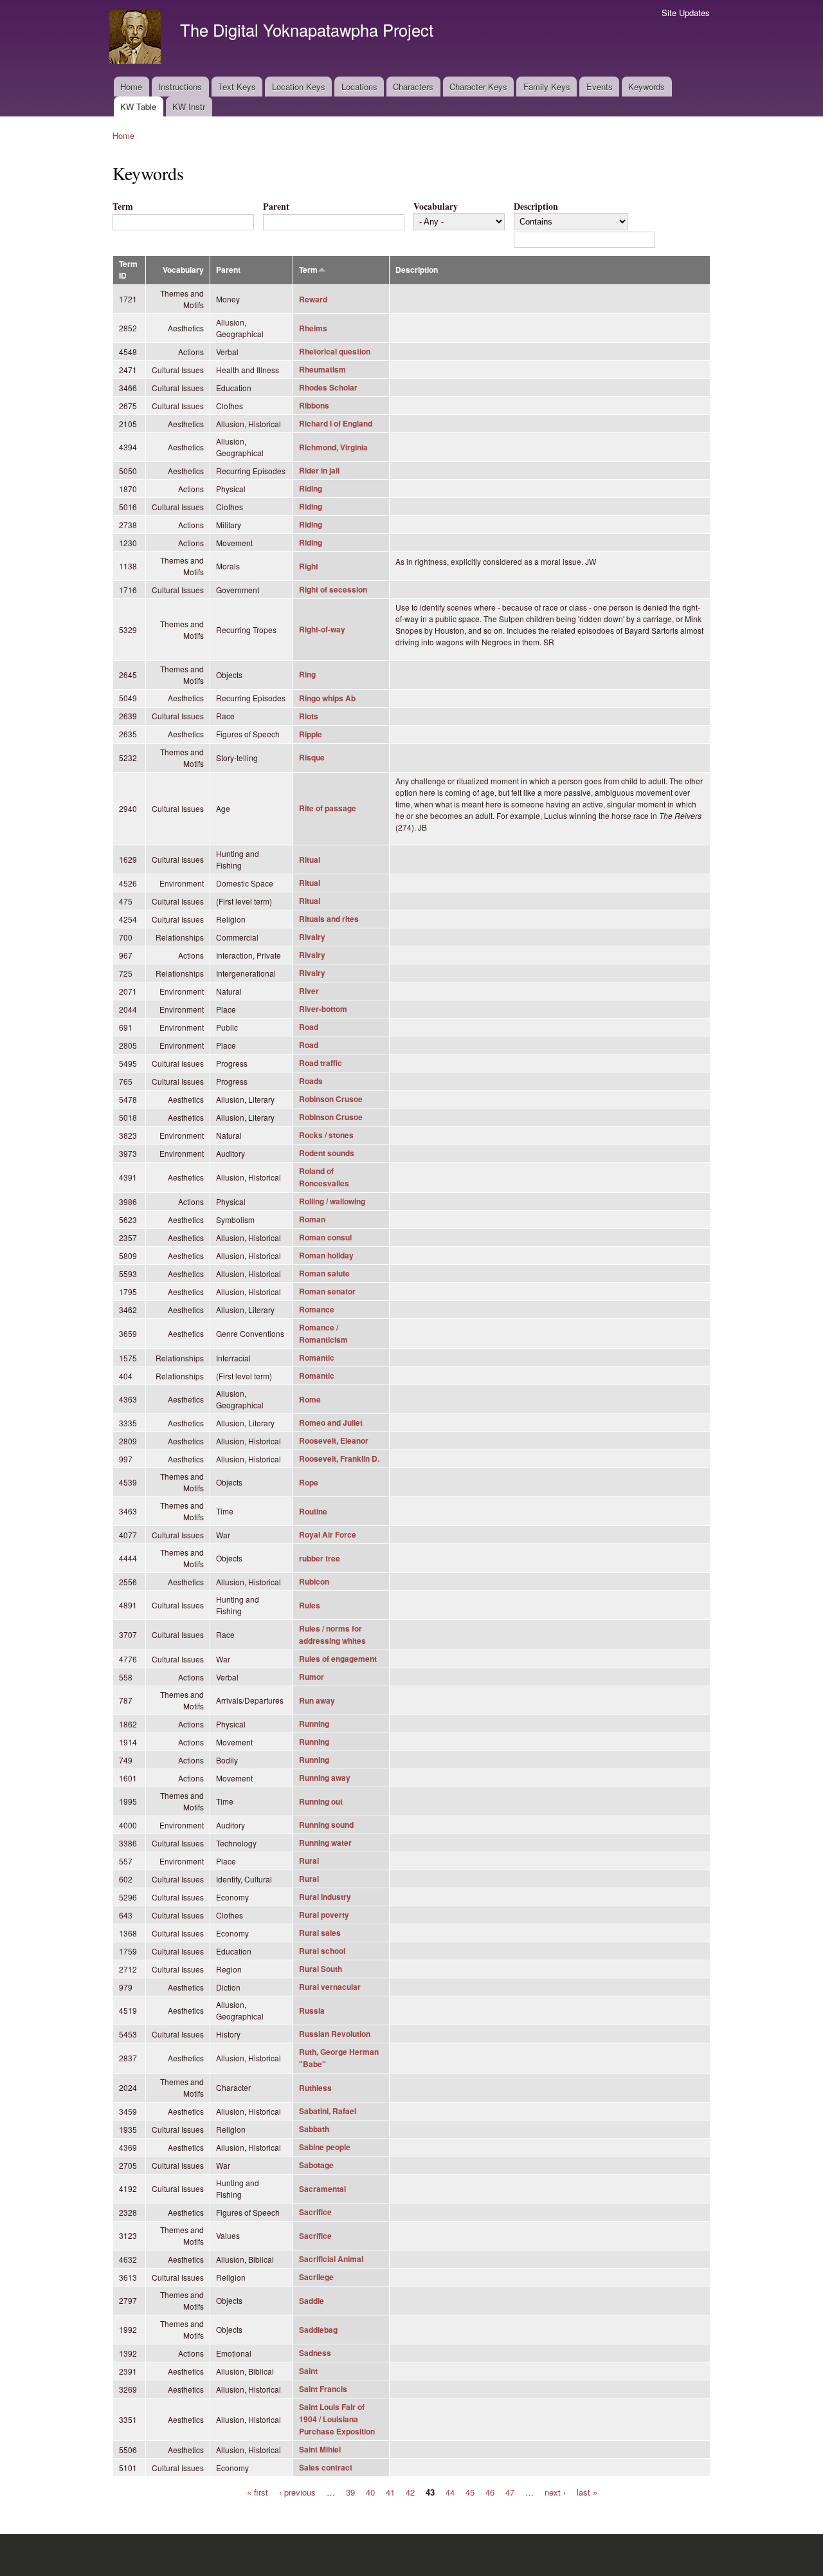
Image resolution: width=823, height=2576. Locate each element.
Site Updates (686, 13)
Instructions (180, 87)
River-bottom (323, 1009)
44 (450, 2491)
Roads (311, 1081)
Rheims (313, 328)
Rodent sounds (327, 1153)
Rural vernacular (330, 1987)
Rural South (321, 1969)
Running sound (326, 1825)
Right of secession (333, 590)
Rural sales (320, 1933)
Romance (317, 1310)
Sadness (315, 2353)
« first (258, 2491)
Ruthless (315, 2088)
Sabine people (325, 2147)
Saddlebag (318, 2330)
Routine (313, 1512)
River (309, 991)
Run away (317, 1701)
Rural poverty (324, 1915)
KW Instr (189, 106)
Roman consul (325, 1237)
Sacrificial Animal (331, 2259)
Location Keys (299, 87)
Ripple (311, 734)
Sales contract (326, 2468)
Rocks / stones (326, 1135)
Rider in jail (319, 471)
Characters (413, 87)
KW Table (138, 106)
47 (510, 2491)
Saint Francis (323, 2389)
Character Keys (478, 87)
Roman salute (324, 1274)
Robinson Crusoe (331, 1099)
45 (470, 2491)
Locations (359, 87)
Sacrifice (315, 2212)
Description (536, 206)
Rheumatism (322, 370)
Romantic (317, 1358)
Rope (309, 1483)
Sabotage (316, 2165)
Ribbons (314, 406)
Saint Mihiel (320, 2450)
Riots (309, 716)
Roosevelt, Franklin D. (339, 1459)
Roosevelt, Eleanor (334, 1441)
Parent (276, 206)
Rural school (322, 1951)
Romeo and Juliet (331, 1423)
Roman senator (327, 1292)
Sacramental (322, 2189)
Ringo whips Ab (327, 698)
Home (131, 87)
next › (555, 2491)
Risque (312, 758)
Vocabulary (436, 206)
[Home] (137, 38)
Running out (321, 1802)
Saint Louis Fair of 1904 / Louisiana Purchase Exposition (337, 2419)
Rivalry (312, 937)
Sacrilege (316, 2277)
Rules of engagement (338, 1659)
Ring (307, 675)
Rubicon (314, 1582)
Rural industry (325, 1897)
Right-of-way (322, 630)
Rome (310, 1400)
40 (370, 2491)
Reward (313, 299)
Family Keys (547, 87)
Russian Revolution (335, 2034)
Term (123, 206)
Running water (325, 1843)
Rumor (312, 1677)
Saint (308, 2371)
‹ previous (297, 2491)
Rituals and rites (329, 919)
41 (390, 2491)
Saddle (312, 2301)
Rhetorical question (335, 352)
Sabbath (314, 2129)
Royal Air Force (328, 1535)
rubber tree (320, 1559)
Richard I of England (336, 424)
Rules (310, 1605)
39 (350, 2491)
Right (309, 566)
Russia (312, 2011)
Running (314, 1724)
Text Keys (237, 87)
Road (309, 1027)
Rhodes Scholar (328, 388)
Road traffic (321, 1063)
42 (410, 2491)
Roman (312, 1219)
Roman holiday (326, 1256)
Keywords (647, 87)
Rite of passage (328, 808)
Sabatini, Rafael (328, 2111)
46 (490, 2491)
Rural (309, 1861)
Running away (325, 1778)
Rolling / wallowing (332, 1201)
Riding (311, 489)
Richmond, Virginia (333, 447)
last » (587, 2491)
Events (600, 87)
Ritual (310, 860)
